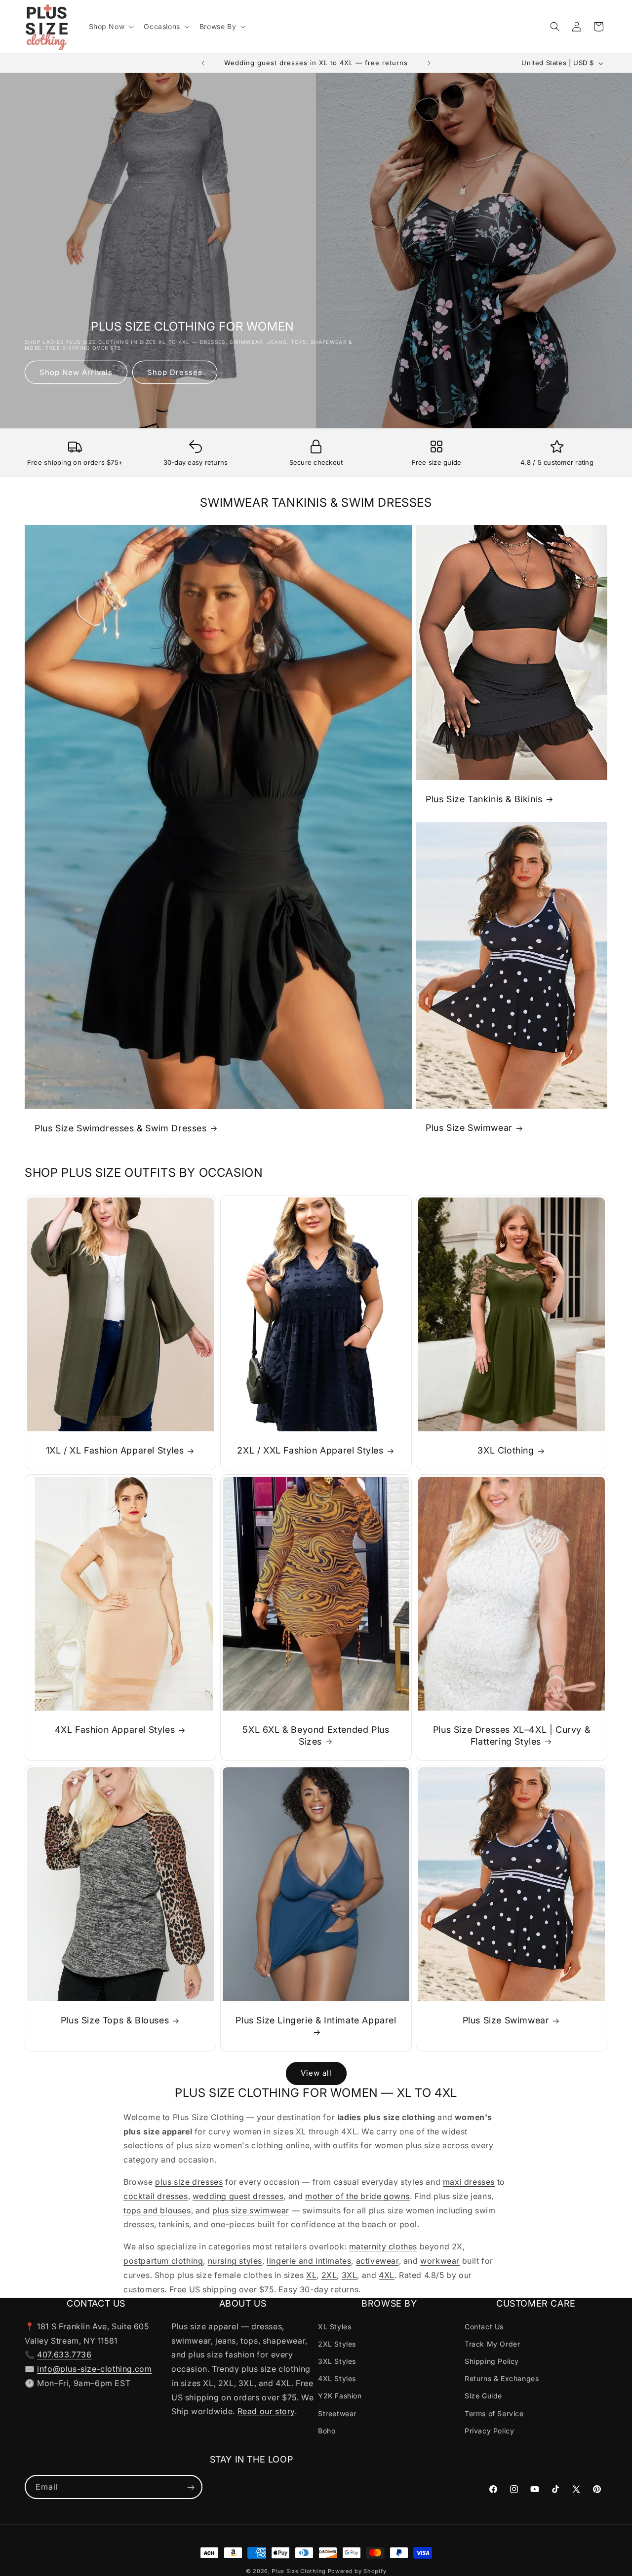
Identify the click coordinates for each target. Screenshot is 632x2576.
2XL (329, 2275)
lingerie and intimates (309, 2261)
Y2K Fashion (340, 2396)
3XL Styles (337, 2361)
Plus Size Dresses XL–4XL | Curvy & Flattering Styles (512, 1736)
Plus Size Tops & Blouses (115, 2021)
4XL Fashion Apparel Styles (115, 1730)
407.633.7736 (64, 2354)
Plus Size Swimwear (469, 1128)
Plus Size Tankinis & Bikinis (484, 799)
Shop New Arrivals (76, 372)
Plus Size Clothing (299, 2571)
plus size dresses (189, 2182)
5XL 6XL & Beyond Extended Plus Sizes (316, 1736)
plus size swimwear (251, 2210)
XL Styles (335, 2326)
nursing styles (235, 2261)
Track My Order (492, 2343)
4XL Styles (337, 2378)
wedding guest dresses (238, 2196)
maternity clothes (383, 2246)
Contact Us (484, 2326)
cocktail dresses (156, 2196)
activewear (377, 2261)
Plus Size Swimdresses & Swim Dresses (121, 1128)
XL (311, 2275)
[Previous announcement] (203, 63)
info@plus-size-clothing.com (94, 2368)
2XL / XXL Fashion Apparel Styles (310, 1451)
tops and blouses (157, 2210)
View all (316, 2073)
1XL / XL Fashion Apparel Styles (115, 1451)
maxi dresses (469, 2182)
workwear (440, 2261)
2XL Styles (337, 2343)
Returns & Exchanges (502, 2378)
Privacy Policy (489, 2430)
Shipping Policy (492, 2361)
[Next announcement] (429, 63)
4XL (387, 2275)
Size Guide (483, 2396)
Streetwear (337, 2413)
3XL (350, 2275)
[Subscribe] (191, 2487)
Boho (327, 2430)
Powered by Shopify (357, 2571)
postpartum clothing (163, 2261)
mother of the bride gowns (357, 2196)
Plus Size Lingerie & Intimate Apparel (316, 2021)
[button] (111, 27)
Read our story (266, 2411)
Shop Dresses (175, 372)
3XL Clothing (506, 1451)
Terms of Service (494, 2413)
